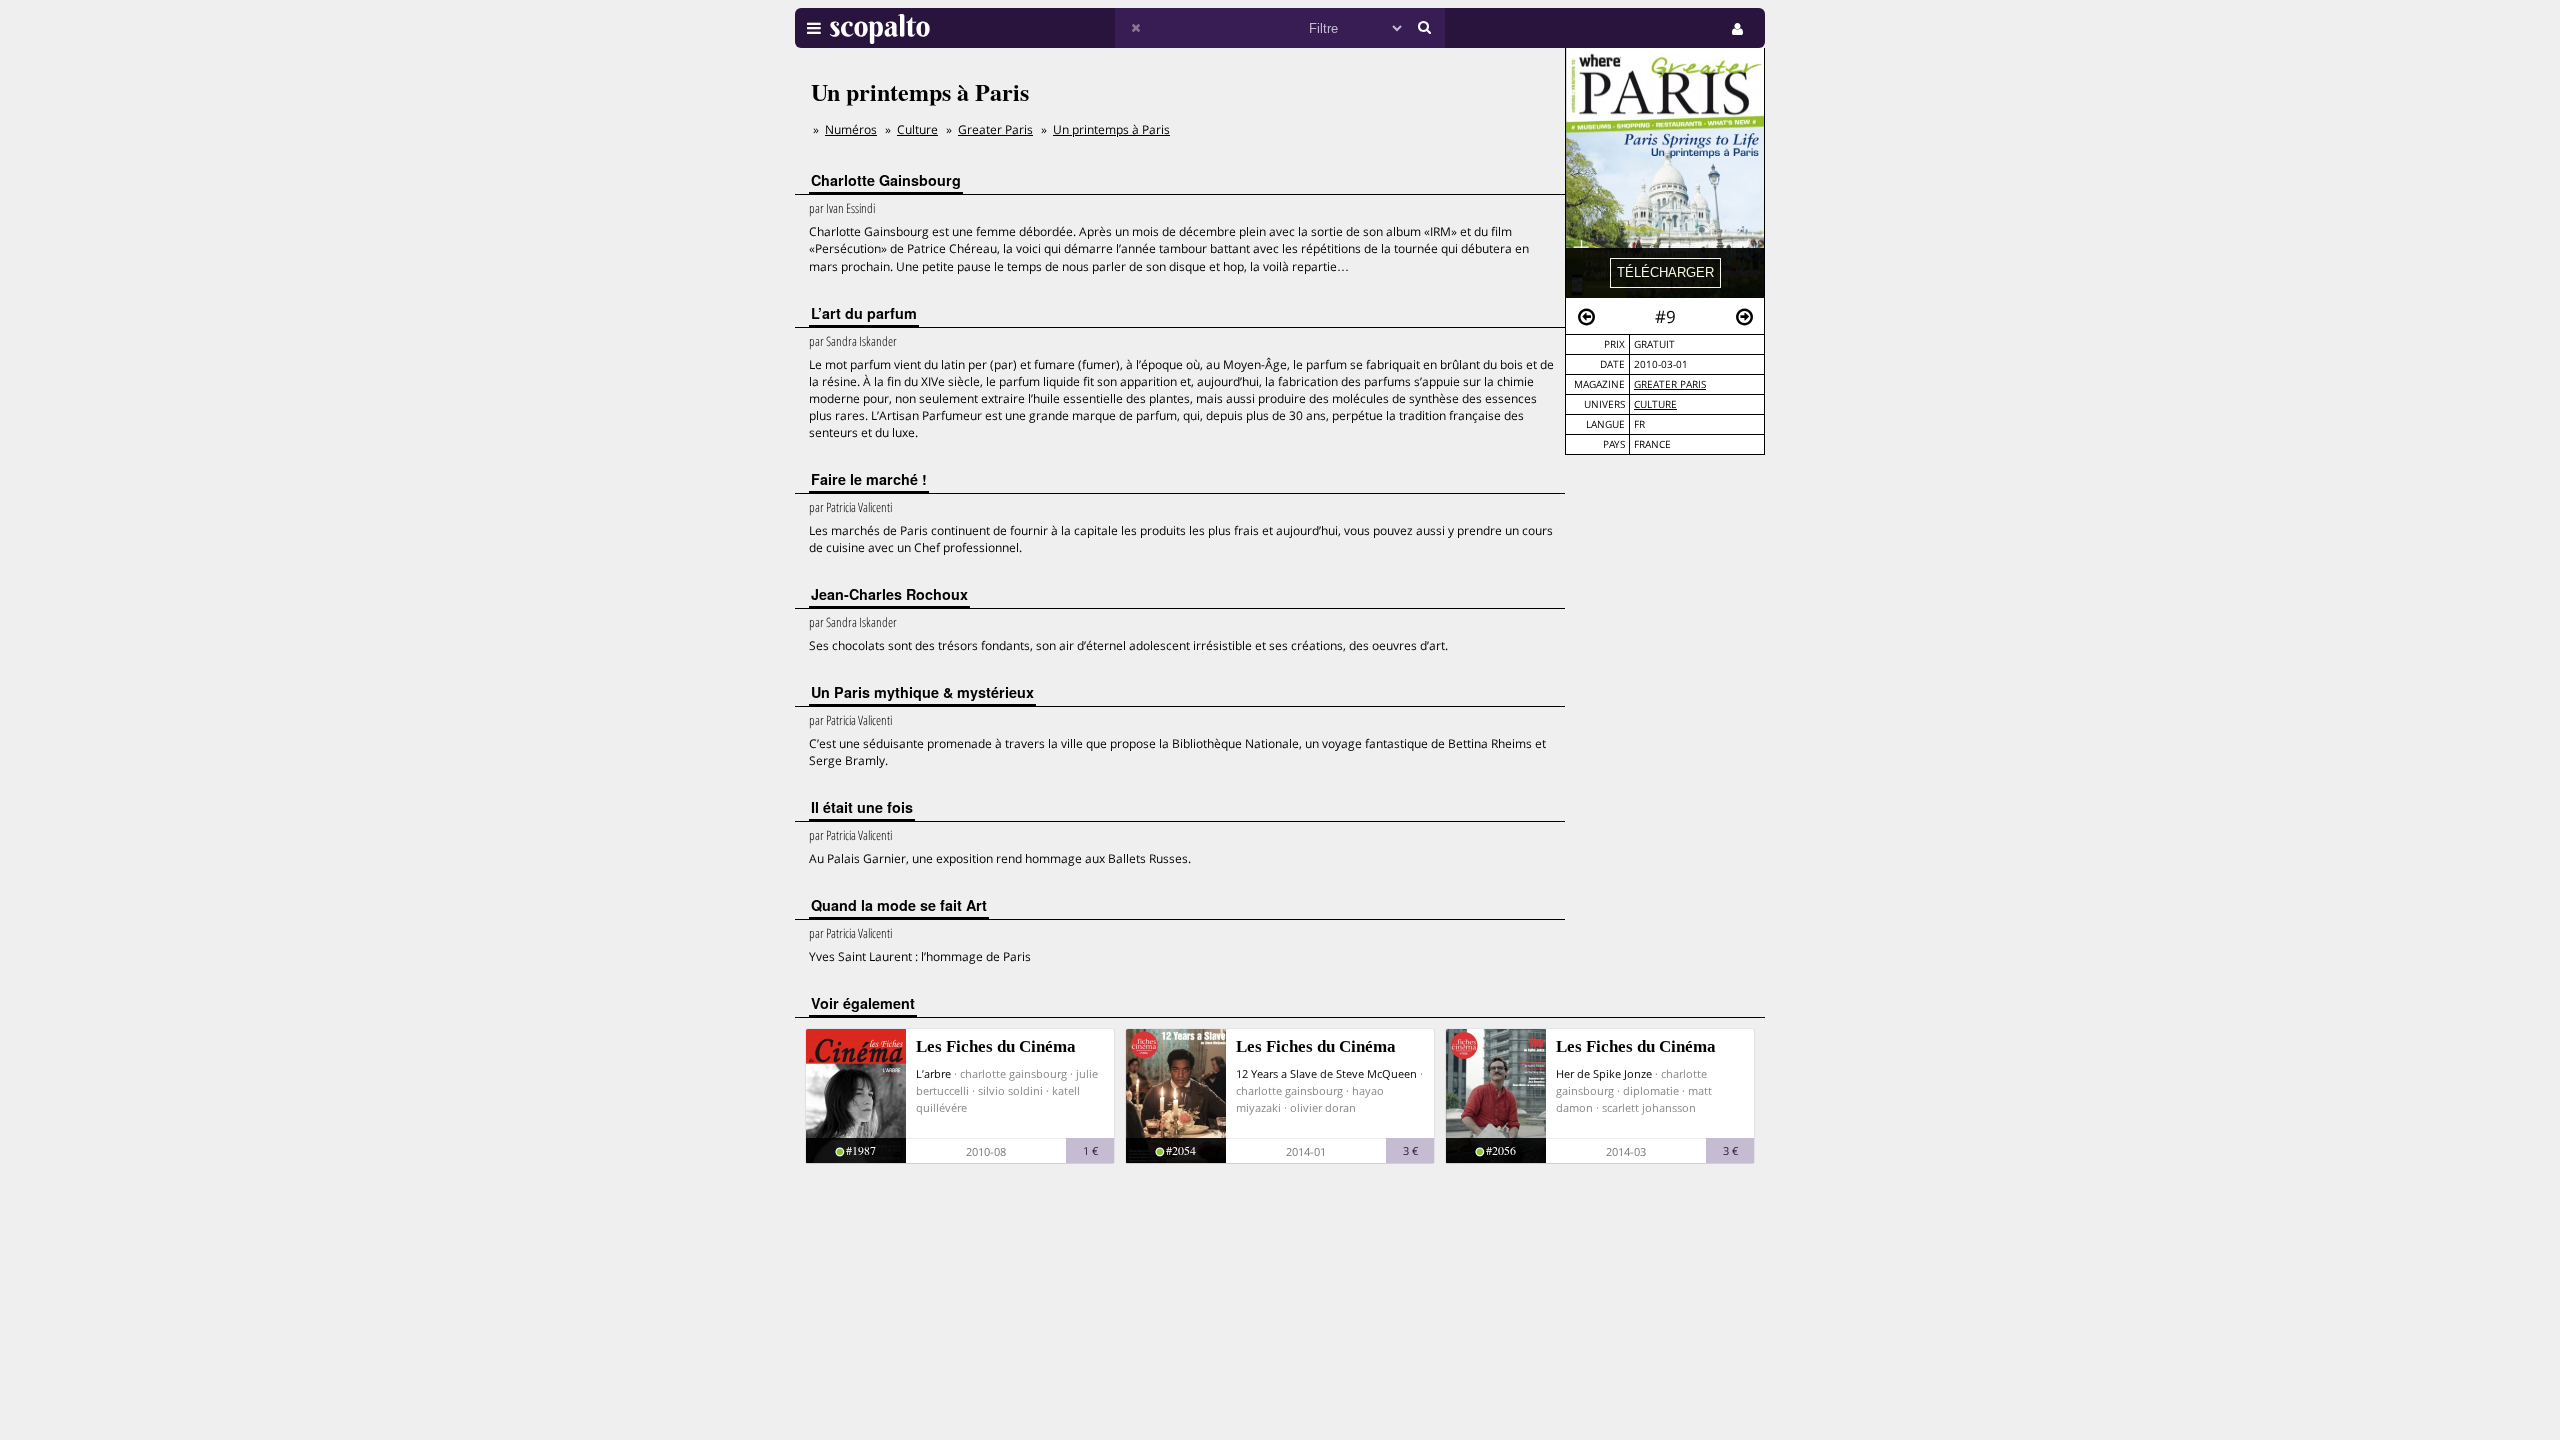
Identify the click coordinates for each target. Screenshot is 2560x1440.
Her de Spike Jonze (1604, 1073)
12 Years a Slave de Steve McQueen (1326, 1073)
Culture (1655, 404)
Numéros (851, 129)
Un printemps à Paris (1111, 129)
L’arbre (933, 1073)
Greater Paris (1670, 384)
